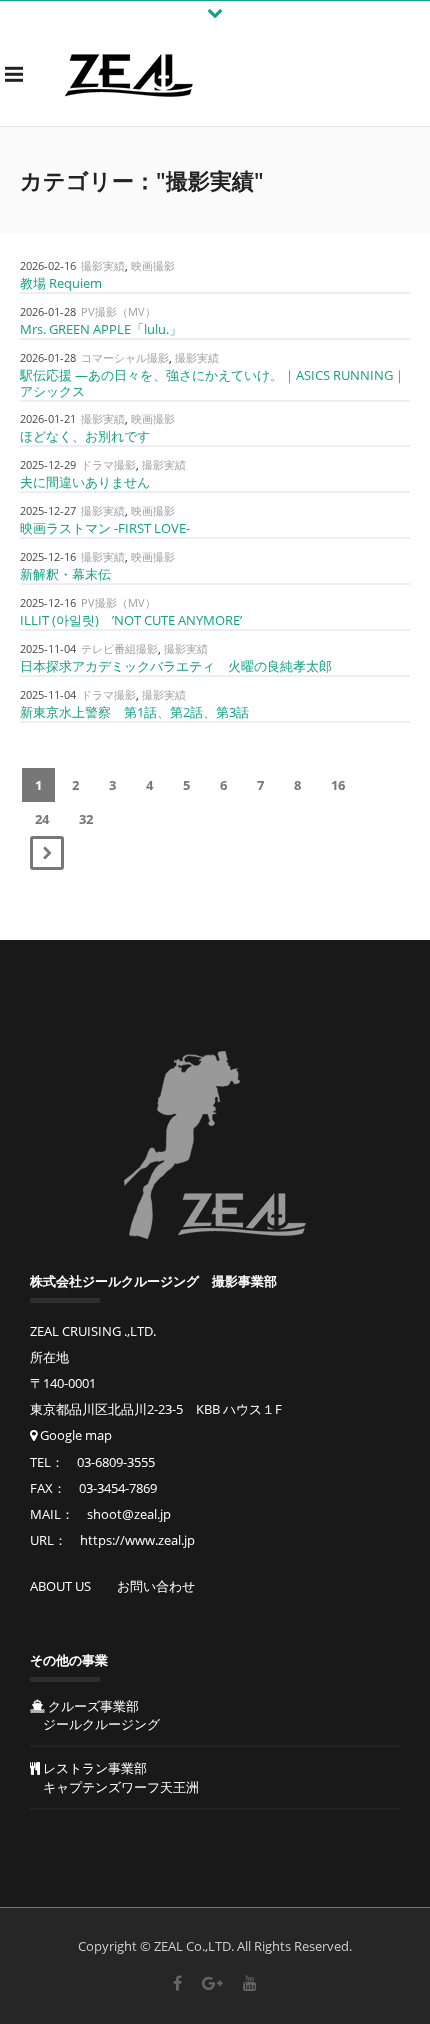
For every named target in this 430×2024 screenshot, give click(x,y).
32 (86, 819)
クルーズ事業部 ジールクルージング (95, 1715)
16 (338, 785)
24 (42, 819)
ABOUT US (60, 1586)
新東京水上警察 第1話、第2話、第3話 (134, 712)
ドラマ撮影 (108, 464)
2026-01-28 (48, 311)
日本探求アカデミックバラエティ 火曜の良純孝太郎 (176, 666)
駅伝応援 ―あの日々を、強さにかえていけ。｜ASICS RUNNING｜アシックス (213, 383)
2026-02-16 (48, 265)
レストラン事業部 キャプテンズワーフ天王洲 (114, 1777)
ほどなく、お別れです (85, 436)
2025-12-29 (48, 464)
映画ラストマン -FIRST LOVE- (105, 528)
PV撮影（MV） (118, 311)
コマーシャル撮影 (125, 357)
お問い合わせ (156, 1586)
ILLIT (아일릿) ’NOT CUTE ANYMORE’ (131, 620)
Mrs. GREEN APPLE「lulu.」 (101, 329)
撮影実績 (103, 265)
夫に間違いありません (85, 482)
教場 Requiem (61, 283)
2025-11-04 (48, 648)
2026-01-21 (48, 418)
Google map (74, 1435)
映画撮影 (153, 265)
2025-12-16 (48, 556)
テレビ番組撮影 (119, 648)
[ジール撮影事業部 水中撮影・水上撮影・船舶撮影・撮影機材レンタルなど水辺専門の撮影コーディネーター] (129, 74)
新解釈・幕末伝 (65, 574)
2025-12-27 (48, 510)
